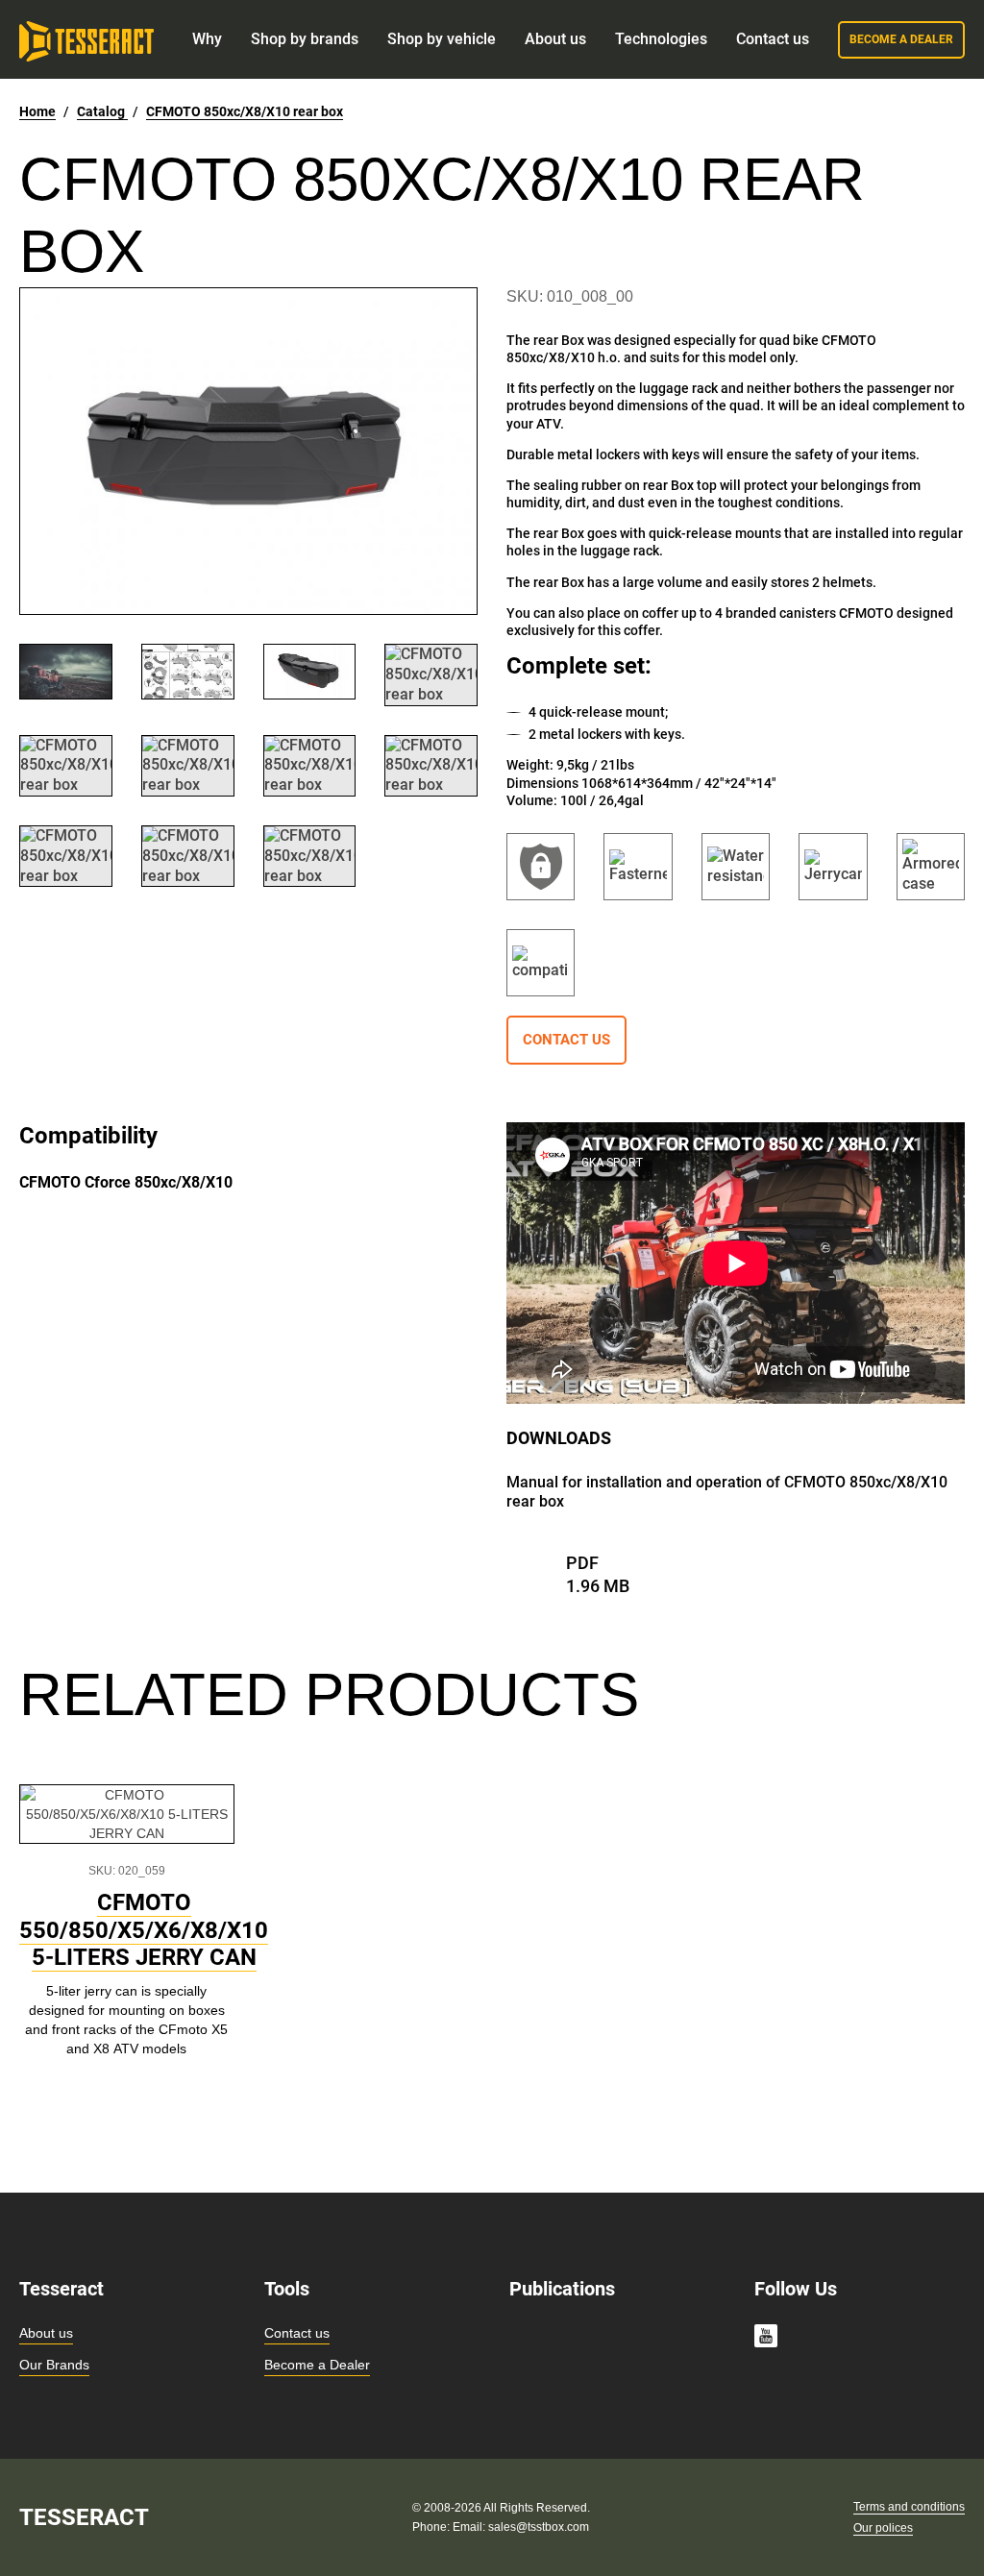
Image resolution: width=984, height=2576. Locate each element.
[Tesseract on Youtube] (766, 2339)
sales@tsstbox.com (539, 2527)
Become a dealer (901, 39)
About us (46, 2333)
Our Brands (54, 2365)
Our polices (883, 2528)
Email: (470, 2527)
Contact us (297, 2333)
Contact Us (566, 1040)
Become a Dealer (317, 2365)
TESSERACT (84, 2517)
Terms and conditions (909, 2507)
